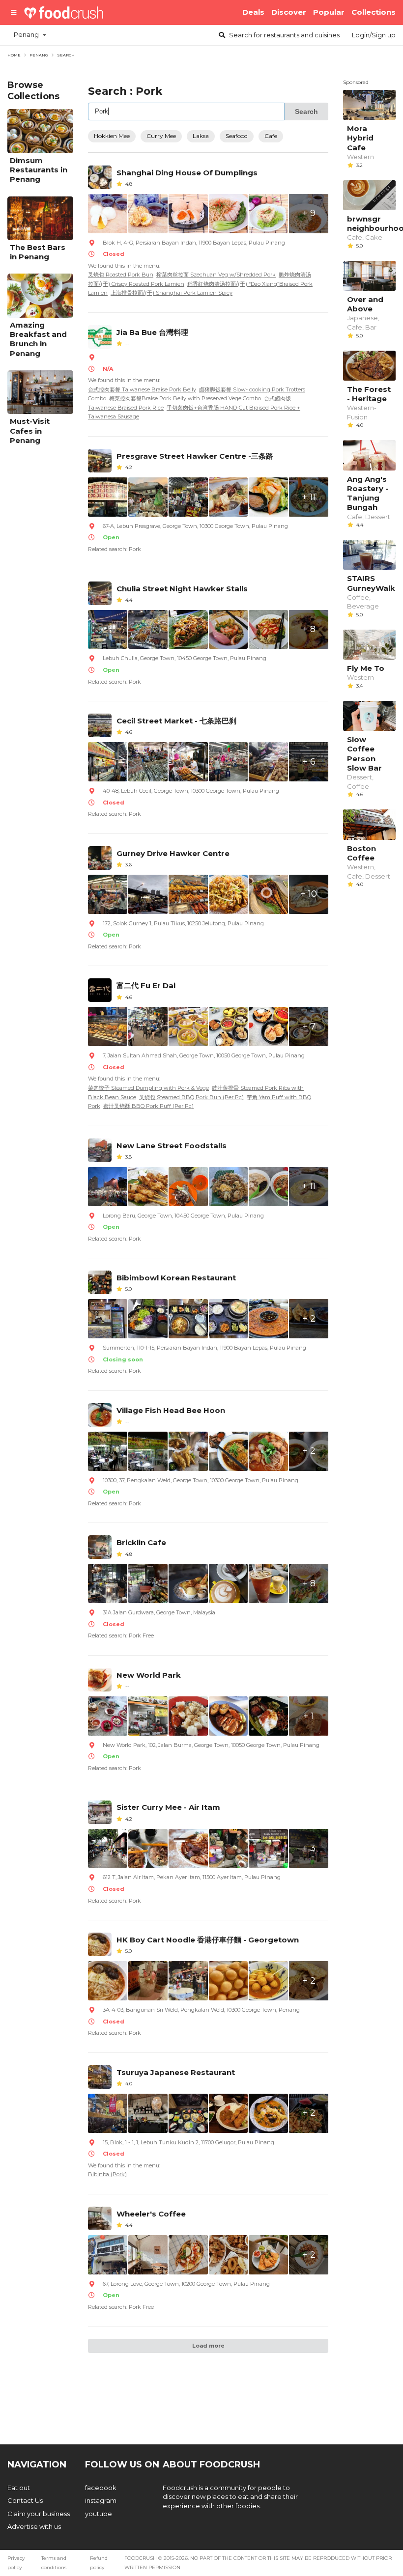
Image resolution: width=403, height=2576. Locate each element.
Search (284, 35)
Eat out (19, 2488)
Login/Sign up (374, 35)
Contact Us (25, 2500)
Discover (289, 12)
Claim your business (39, 2514)
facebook (101, 2488)
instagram (101, 2500)
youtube (99, 2514)
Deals (253, 12)
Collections (374, 12)
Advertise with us (34, 2526)
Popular (329, 12)
